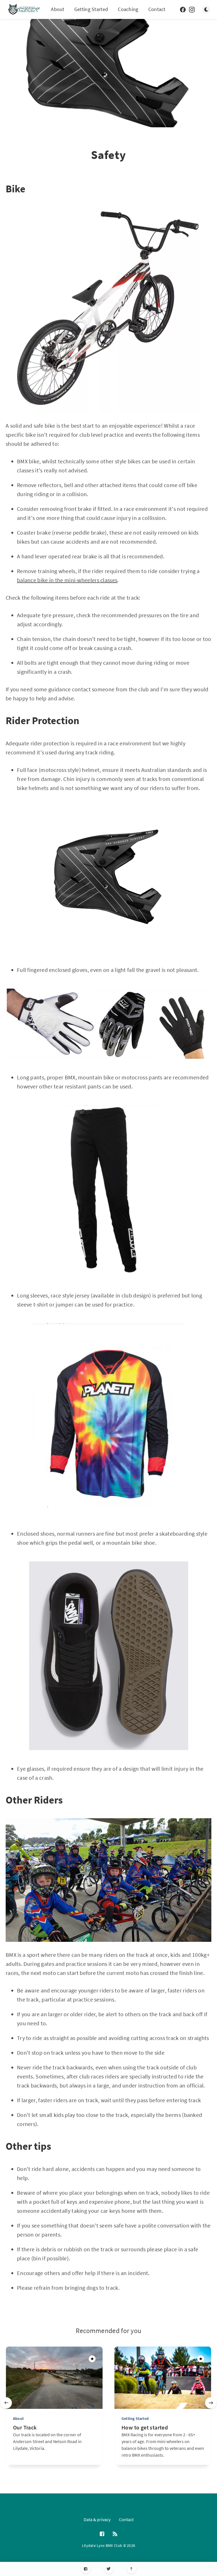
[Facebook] (86, 2569)
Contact (157, 9)
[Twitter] (109, 2569)
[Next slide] (211, 2403)
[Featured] (92, 2359)
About (58, 9)
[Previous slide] (6, 2403)
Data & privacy (97, 2519)
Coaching (128, 9)
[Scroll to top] (132, 2569)
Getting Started (91, 9)
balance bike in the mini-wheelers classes (67, 580)
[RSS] (115, 2534)
